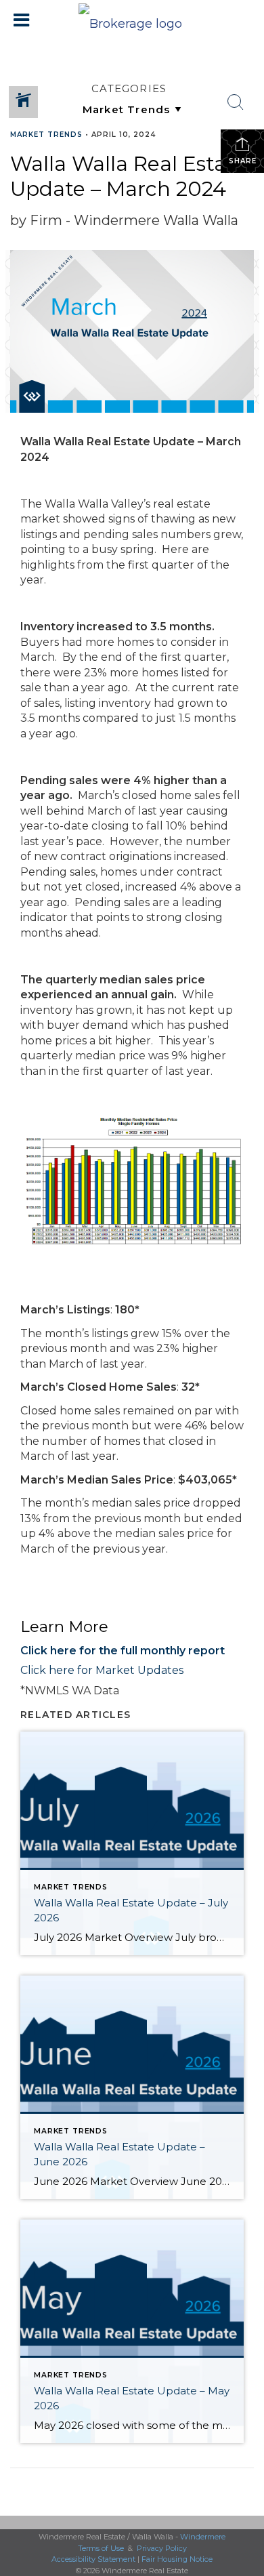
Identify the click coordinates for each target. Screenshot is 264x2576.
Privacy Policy (162, 2548)
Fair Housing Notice (177, 2559)
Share (243, 161)
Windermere (203, 2537)
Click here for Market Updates (102, 1670)
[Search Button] (236, 102)
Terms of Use (101, 2548)
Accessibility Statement (93, 2559)
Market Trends (46, 135)
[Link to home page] (132, 20)
